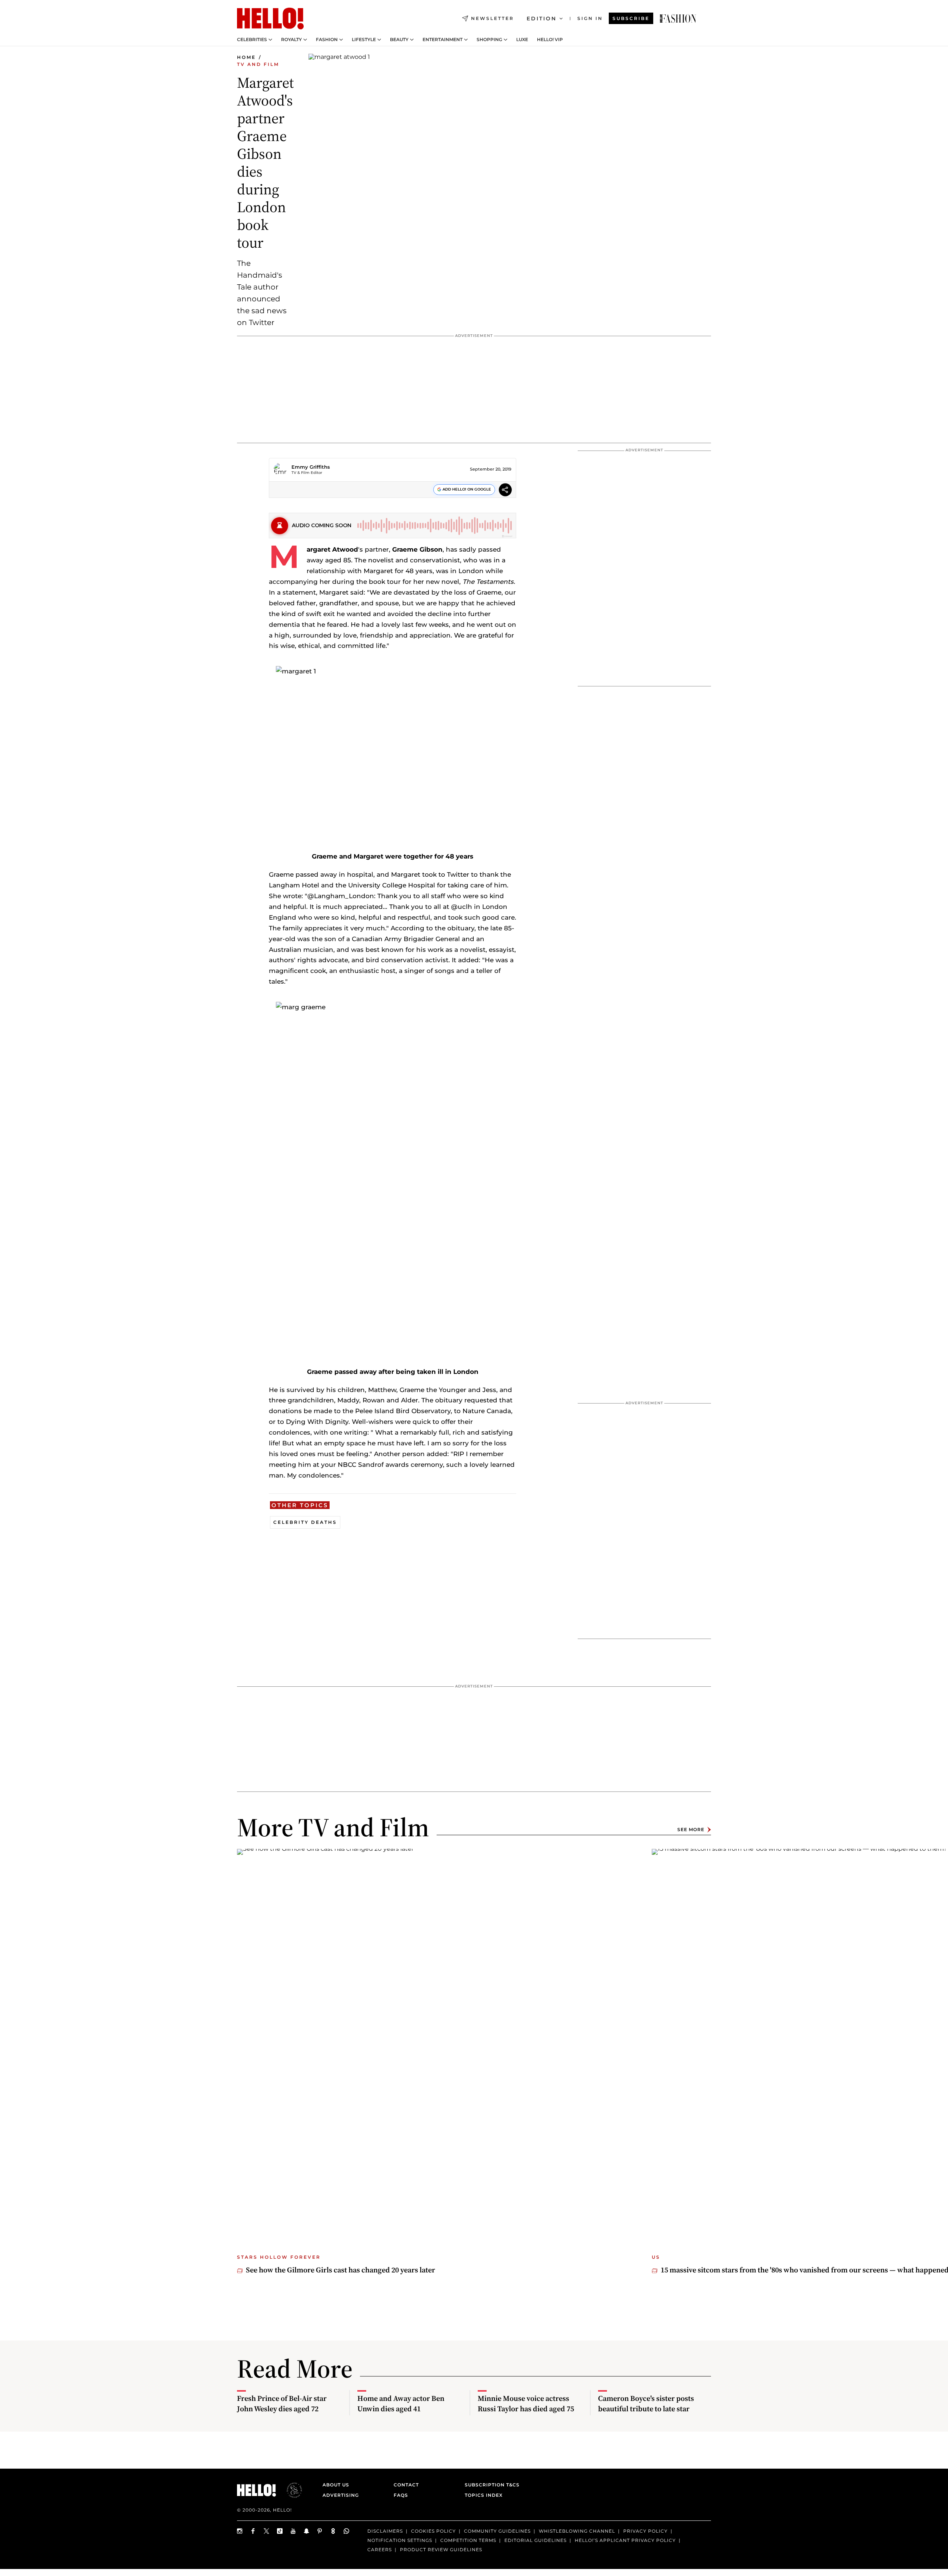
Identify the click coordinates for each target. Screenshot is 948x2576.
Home (246, 57)
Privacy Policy (645, 2531)
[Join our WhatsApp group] (347, 2531)
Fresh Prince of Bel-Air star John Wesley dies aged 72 (282, 2403)
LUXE (522, 40)
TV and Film (258, 64)
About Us (336, 2485)
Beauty (399, 40)
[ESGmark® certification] (290, 2490)
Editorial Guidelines (535, 2540)
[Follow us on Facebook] (253, 2531)
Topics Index (484, 2495)
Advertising (341, 2495)
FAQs (401, 2495)
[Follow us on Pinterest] (320, 2531)
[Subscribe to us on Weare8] (333, 2531)
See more (691, 1829)
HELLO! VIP (550, 40)
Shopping (489, 40)
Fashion (327, 40)
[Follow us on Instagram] (240, 2531)
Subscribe (631, 18)
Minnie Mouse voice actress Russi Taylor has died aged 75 (526, 2403)
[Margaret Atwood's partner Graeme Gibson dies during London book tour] (678, 19)
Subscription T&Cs (490, 2485)
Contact (406, 2485)
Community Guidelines (497, 2531)
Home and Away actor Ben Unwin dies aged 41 (401, 2403)
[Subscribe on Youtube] (293, 2531)
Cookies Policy (433, 2531)
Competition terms (468, 2540)
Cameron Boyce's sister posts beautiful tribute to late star (646, 2403)
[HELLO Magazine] (270, 19)
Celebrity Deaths (305, 1522)
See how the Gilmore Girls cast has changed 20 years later (341, 2270)
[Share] (505, 491)
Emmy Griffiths (311, 467)
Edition (542, 19)
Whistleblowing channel (577, 2531)
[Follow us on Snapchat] (307, 2531)
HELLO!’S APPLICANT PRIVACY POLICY (625, 2540)
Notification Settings (400, 2540)
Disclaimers (385, 2531)
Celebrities (252, 40)
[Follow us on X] (267, 2531)
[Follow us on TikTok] (280, 2531)
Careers (380, 2550)
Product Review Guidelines (441, 2550)
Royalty (291, 40)
